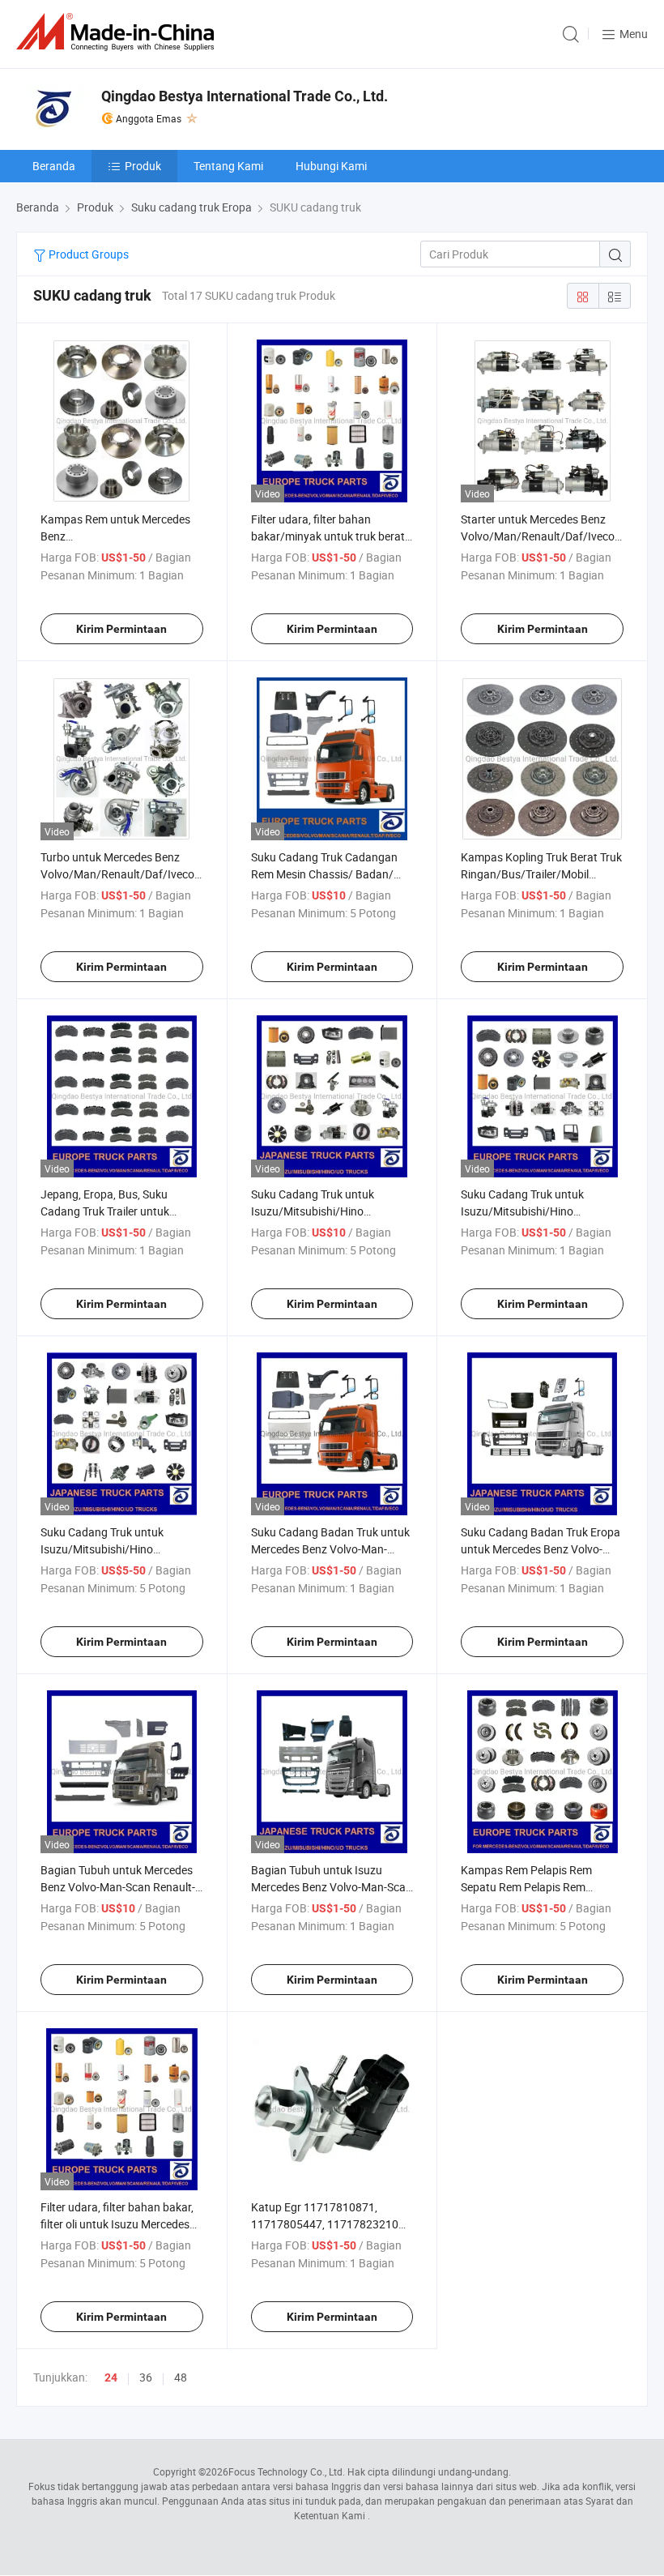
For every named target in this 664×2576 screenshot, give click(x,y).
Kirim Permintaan (121, 629)
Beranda (54, 166)
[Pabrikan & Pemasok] (118, 32)
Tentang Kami (228, 166)
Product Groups (87, 254)
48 (181, 2377)
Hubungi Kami (331, 166)
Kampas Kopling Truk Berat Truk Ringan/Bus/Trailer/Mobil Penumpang (541, 874)
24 (111, 2377)
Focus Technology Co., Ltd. (287, 2471)
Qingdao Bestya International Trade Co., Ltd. (245, 96)
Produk (143, 166)
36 (146, 2377)
